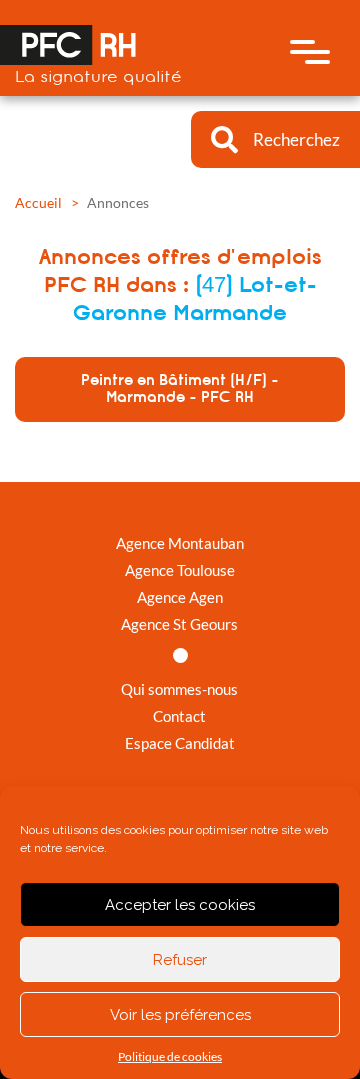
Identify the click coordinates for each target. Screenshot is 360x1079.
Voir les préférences (180, 1015)
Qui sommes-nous (179, 689)
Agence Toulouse (180, 570)
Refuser (180, 960)
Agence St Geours (179, 624)
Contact (179, 716)
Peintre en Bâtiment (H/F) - (180, 388)
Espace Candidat (180, 743)
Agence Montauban (180, 543)
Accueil (38, 202)
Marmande (230, 312)
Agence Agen (180, 597)
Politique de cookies (170, 1056)
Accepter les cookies (180, 905)
